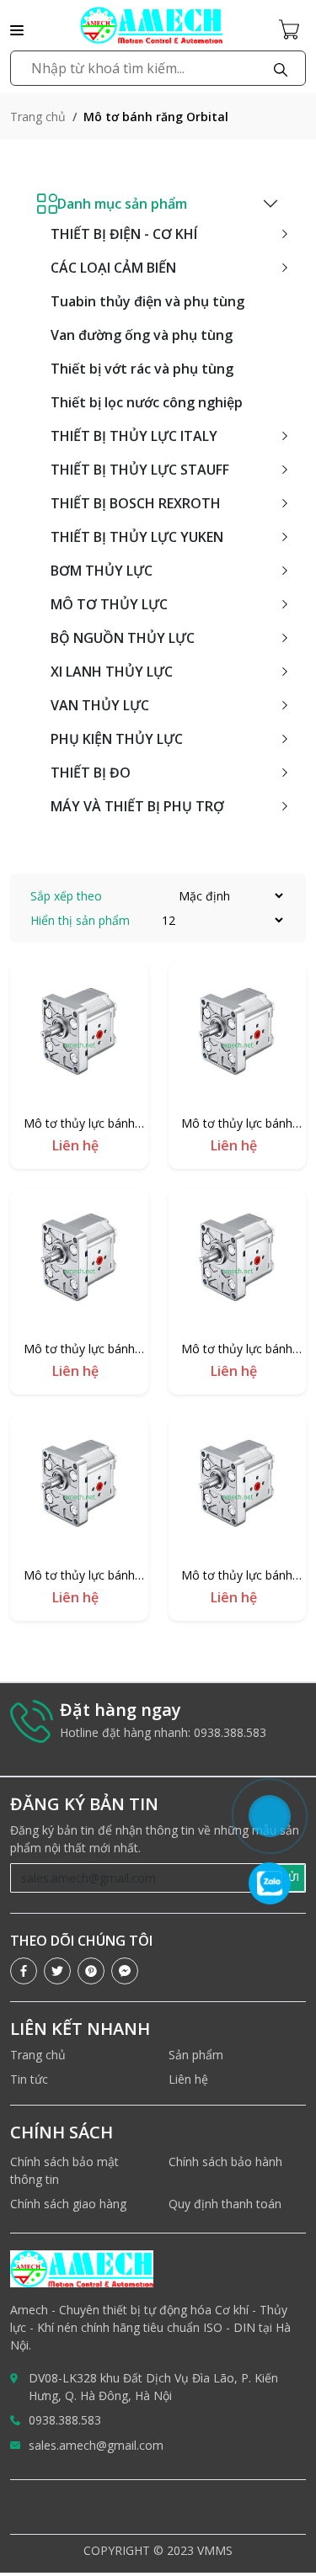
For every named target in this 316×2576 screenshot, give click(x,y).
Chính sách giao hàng (68, 2204)
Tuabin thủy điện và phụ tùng (147, 301)
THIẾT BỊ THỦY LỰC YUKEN (137, 537)
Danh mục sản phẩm (122, 204)
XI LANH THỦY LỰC (112, 672)
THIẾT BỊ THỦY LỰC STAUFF (140, 470)
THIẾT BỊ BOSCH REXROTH (136, 503)
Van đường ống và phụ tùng (142, 335)
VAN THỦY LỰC (100, 705)
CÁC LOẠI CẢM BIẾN (113, 268)
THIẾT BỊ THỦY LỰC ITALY (134, 436)
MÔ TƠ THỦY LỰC (109, 604)
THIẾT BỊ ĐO (91, 773)
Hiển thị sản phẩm (80, 920)
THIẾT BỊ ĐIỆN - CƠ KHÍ (124, 234)
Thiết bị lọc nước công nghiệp (147, 402)
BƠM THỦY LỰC (102, 571)
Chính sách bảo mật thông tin (64, 2170)
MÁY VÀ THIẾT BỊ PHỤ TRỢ (137, 806)
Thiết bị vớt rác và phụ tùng (142, 369)
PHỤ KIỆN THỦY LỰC (117, 739)
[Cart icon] (292, 29)
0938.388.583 (65, 2420)
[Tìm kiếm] (281, 68)
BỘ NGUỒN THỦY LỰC (123, 638)
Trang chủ (38, 117)
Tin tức (29, 2079)
